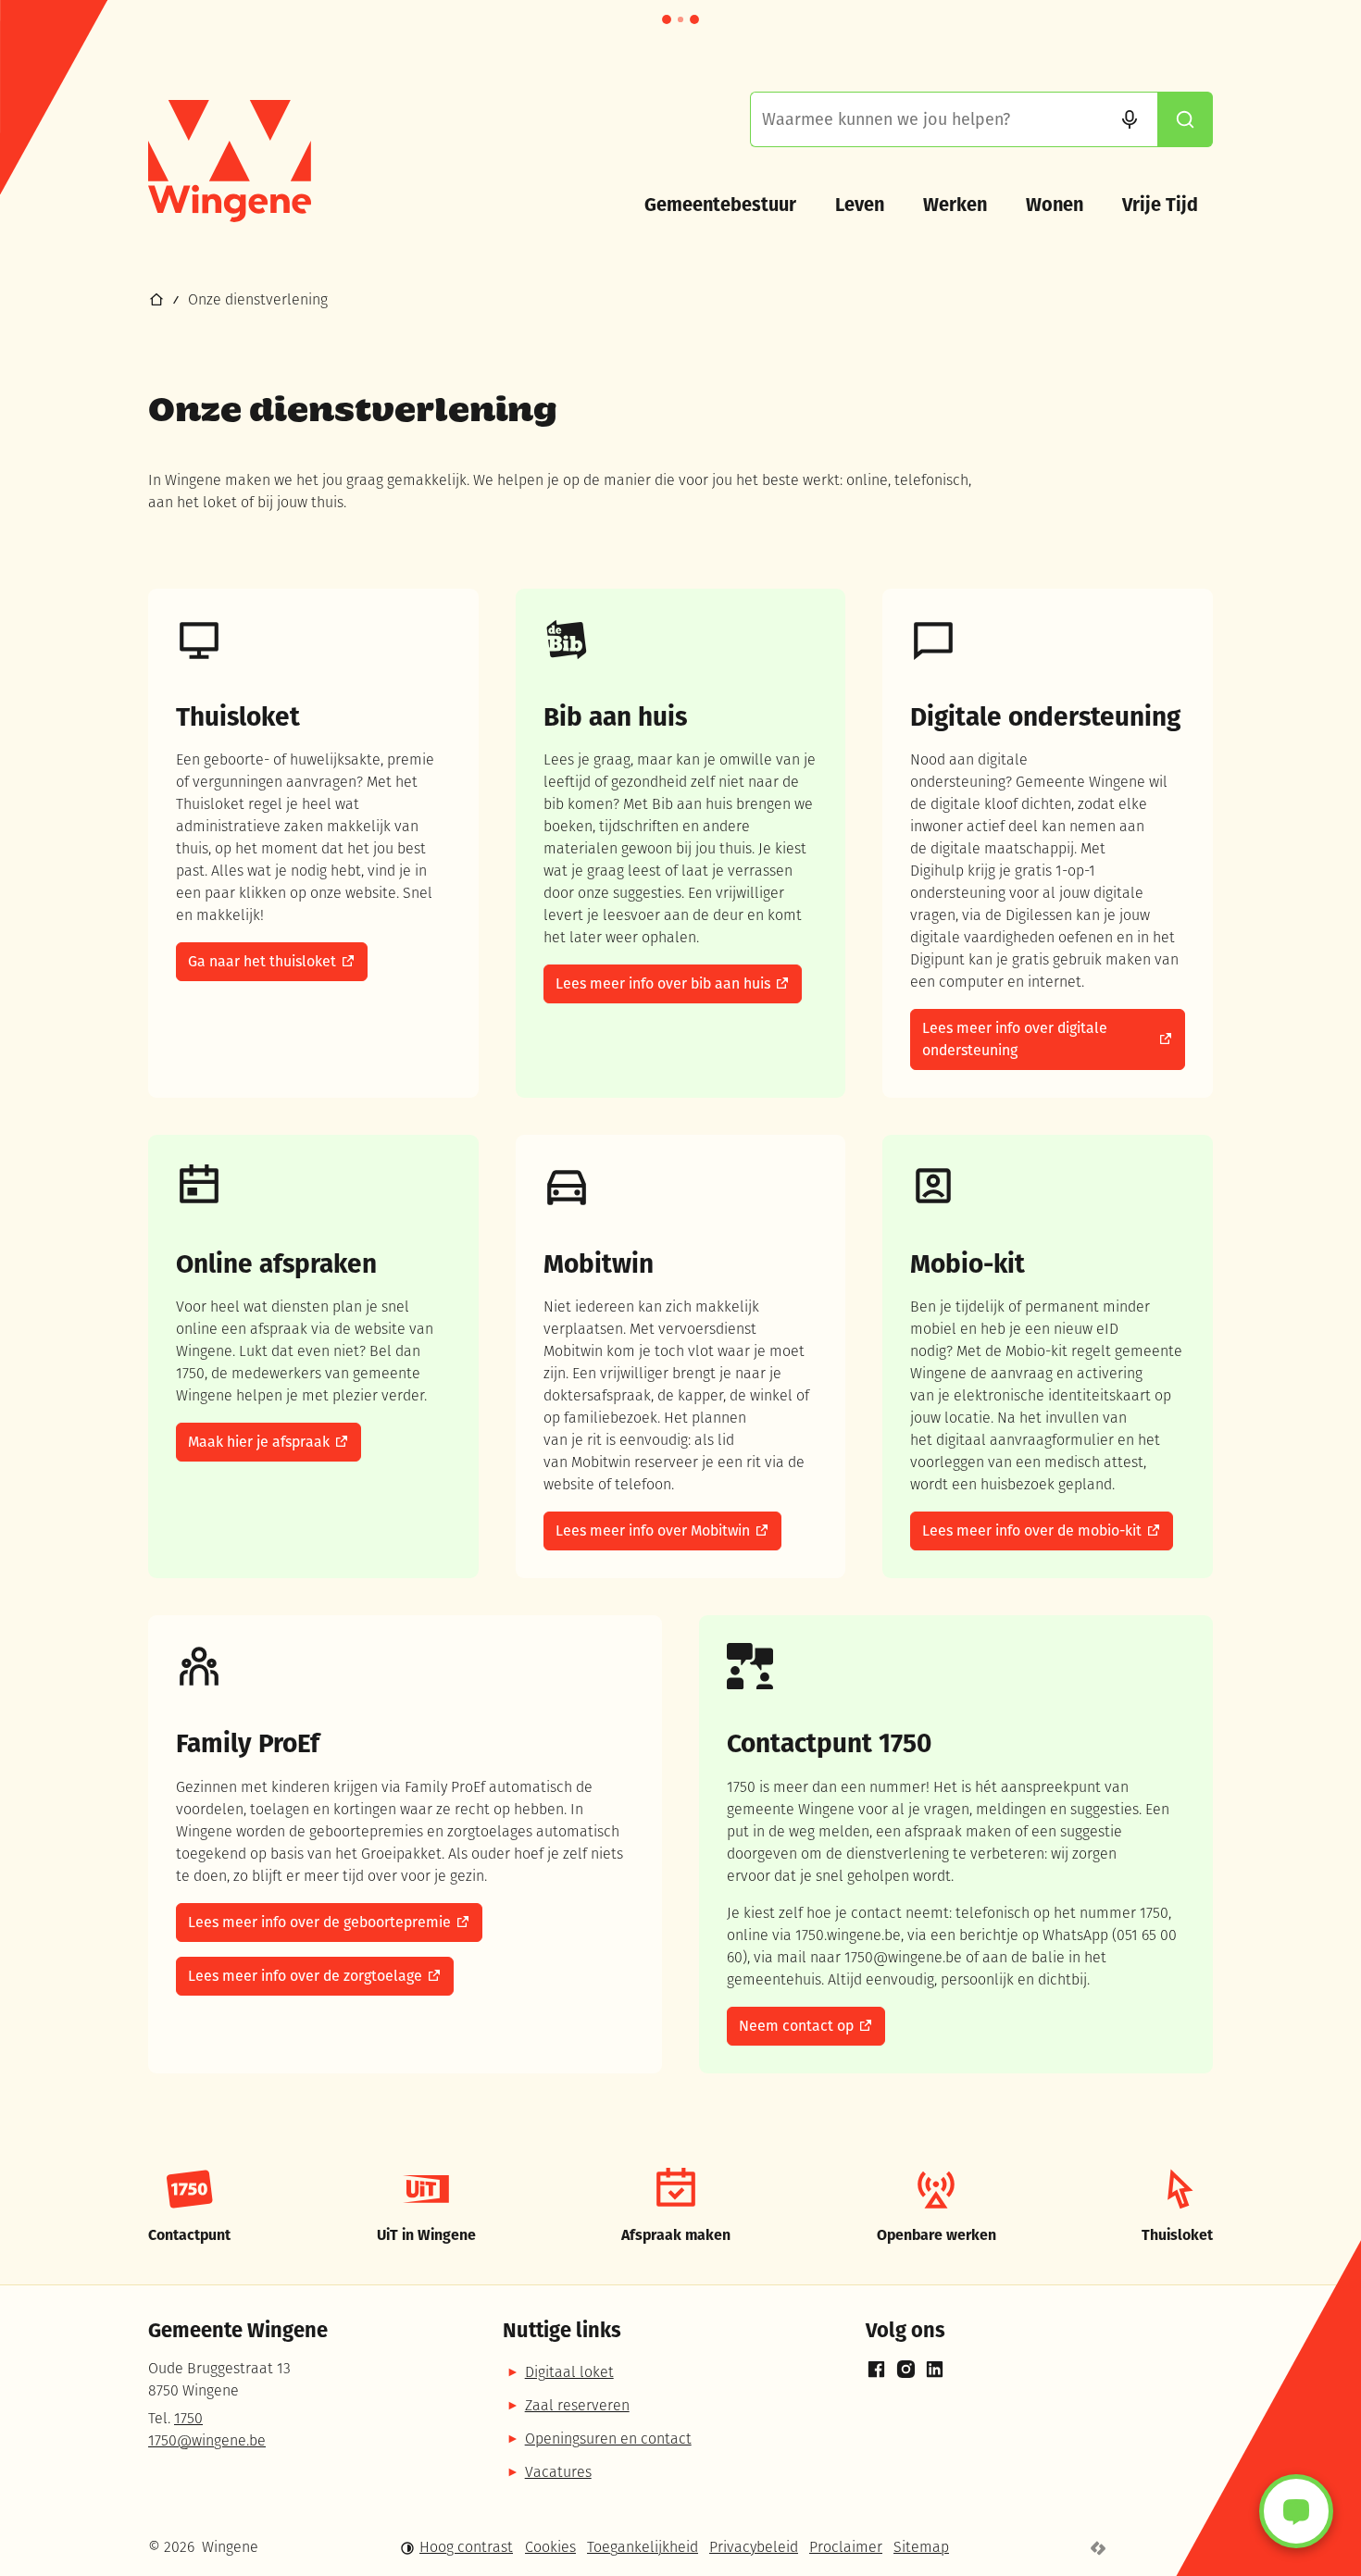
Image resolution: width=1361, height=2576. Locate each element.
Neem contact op (796, 2026)
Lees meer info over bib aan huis (663, 983)
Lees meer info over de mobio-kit (1032, 1531)
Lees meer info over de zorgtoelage (305, 1976)
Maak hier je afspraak (259, 1442)
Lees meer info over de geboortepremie (319, 1922)
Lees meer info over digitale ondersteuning (1015, 1039)
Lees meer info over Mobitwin (653, 1531)
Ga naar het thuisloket (262, 961)
